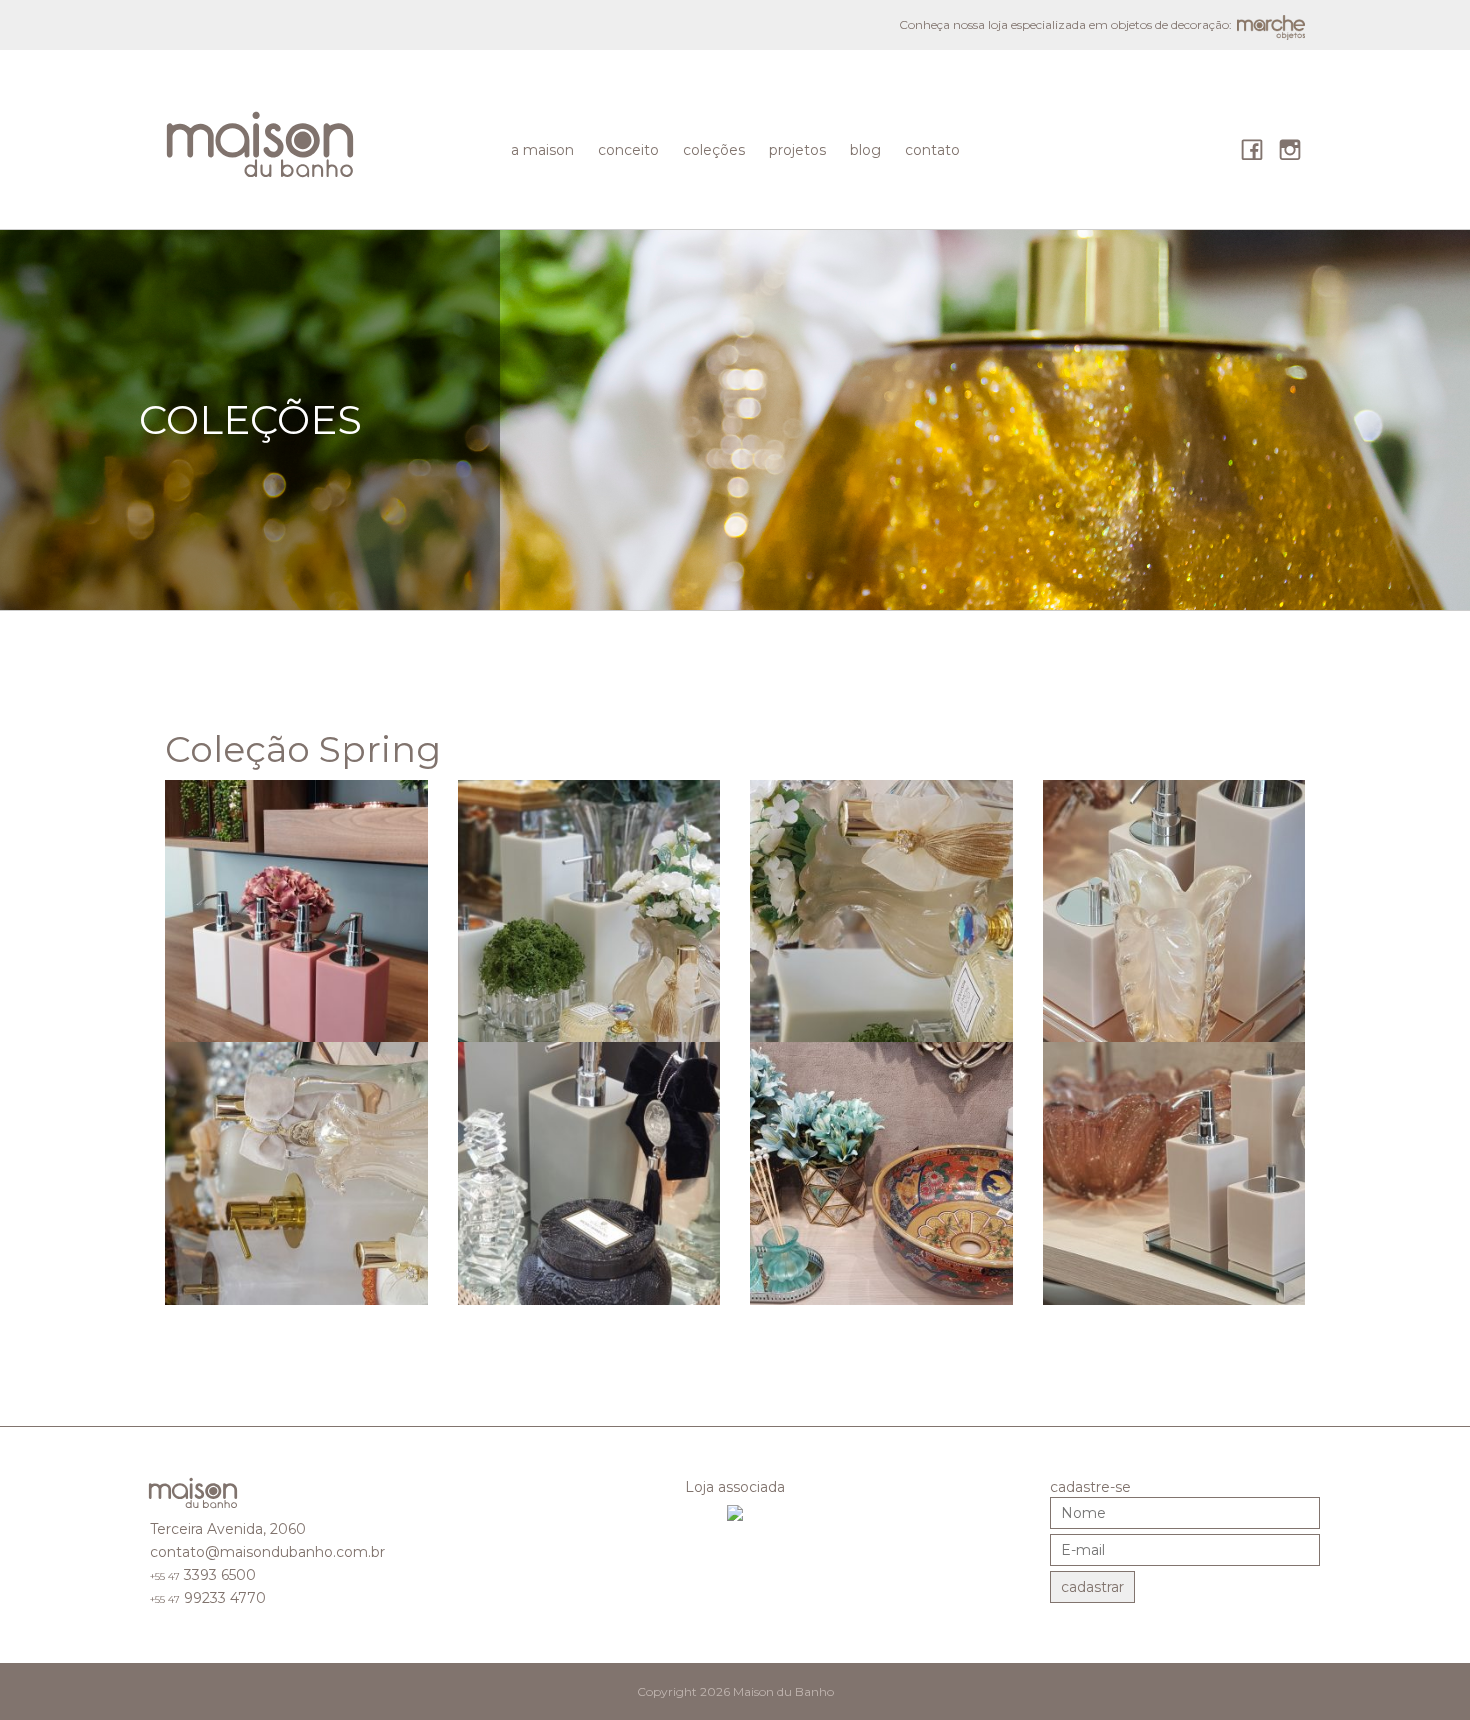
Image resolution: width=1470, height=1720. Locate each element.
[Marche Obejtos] (194, 1497)
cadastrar (1092, 1587)
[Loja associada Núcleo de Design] (735, 1512)
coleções (714, 150)
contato (932, 150)
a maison (542, 150)
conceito (628, 150)
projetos (797, 150)
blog (865, 150)
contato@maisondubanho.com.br (267, 1552)
